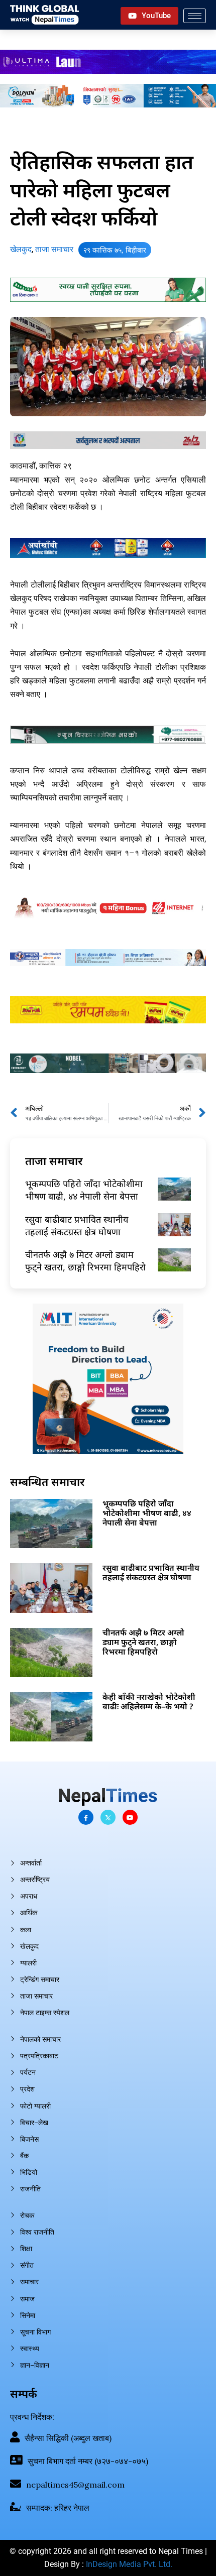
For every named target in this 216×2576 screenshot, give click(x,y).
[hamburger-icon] (195, 16)
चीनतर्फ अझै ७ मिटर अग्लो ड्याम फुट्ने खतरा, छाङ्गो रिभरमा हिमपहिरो (85, 1261)
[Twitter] (108, 1817)
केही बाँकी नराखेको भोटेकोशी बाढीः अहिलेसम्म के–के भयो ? (149, 1702)
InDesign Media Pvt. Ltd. (129, 2564)
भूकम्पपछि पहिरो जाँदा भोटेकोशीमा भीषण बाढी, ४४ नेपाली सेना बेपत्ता (84, 1190)
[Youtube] (130, 1817)
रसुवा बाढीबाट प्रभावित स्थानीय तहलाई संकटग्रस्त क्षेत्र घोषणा (77, 1225)
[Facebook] (86, 1817)
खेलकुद (21, 249)
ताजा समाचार (54, 249)
